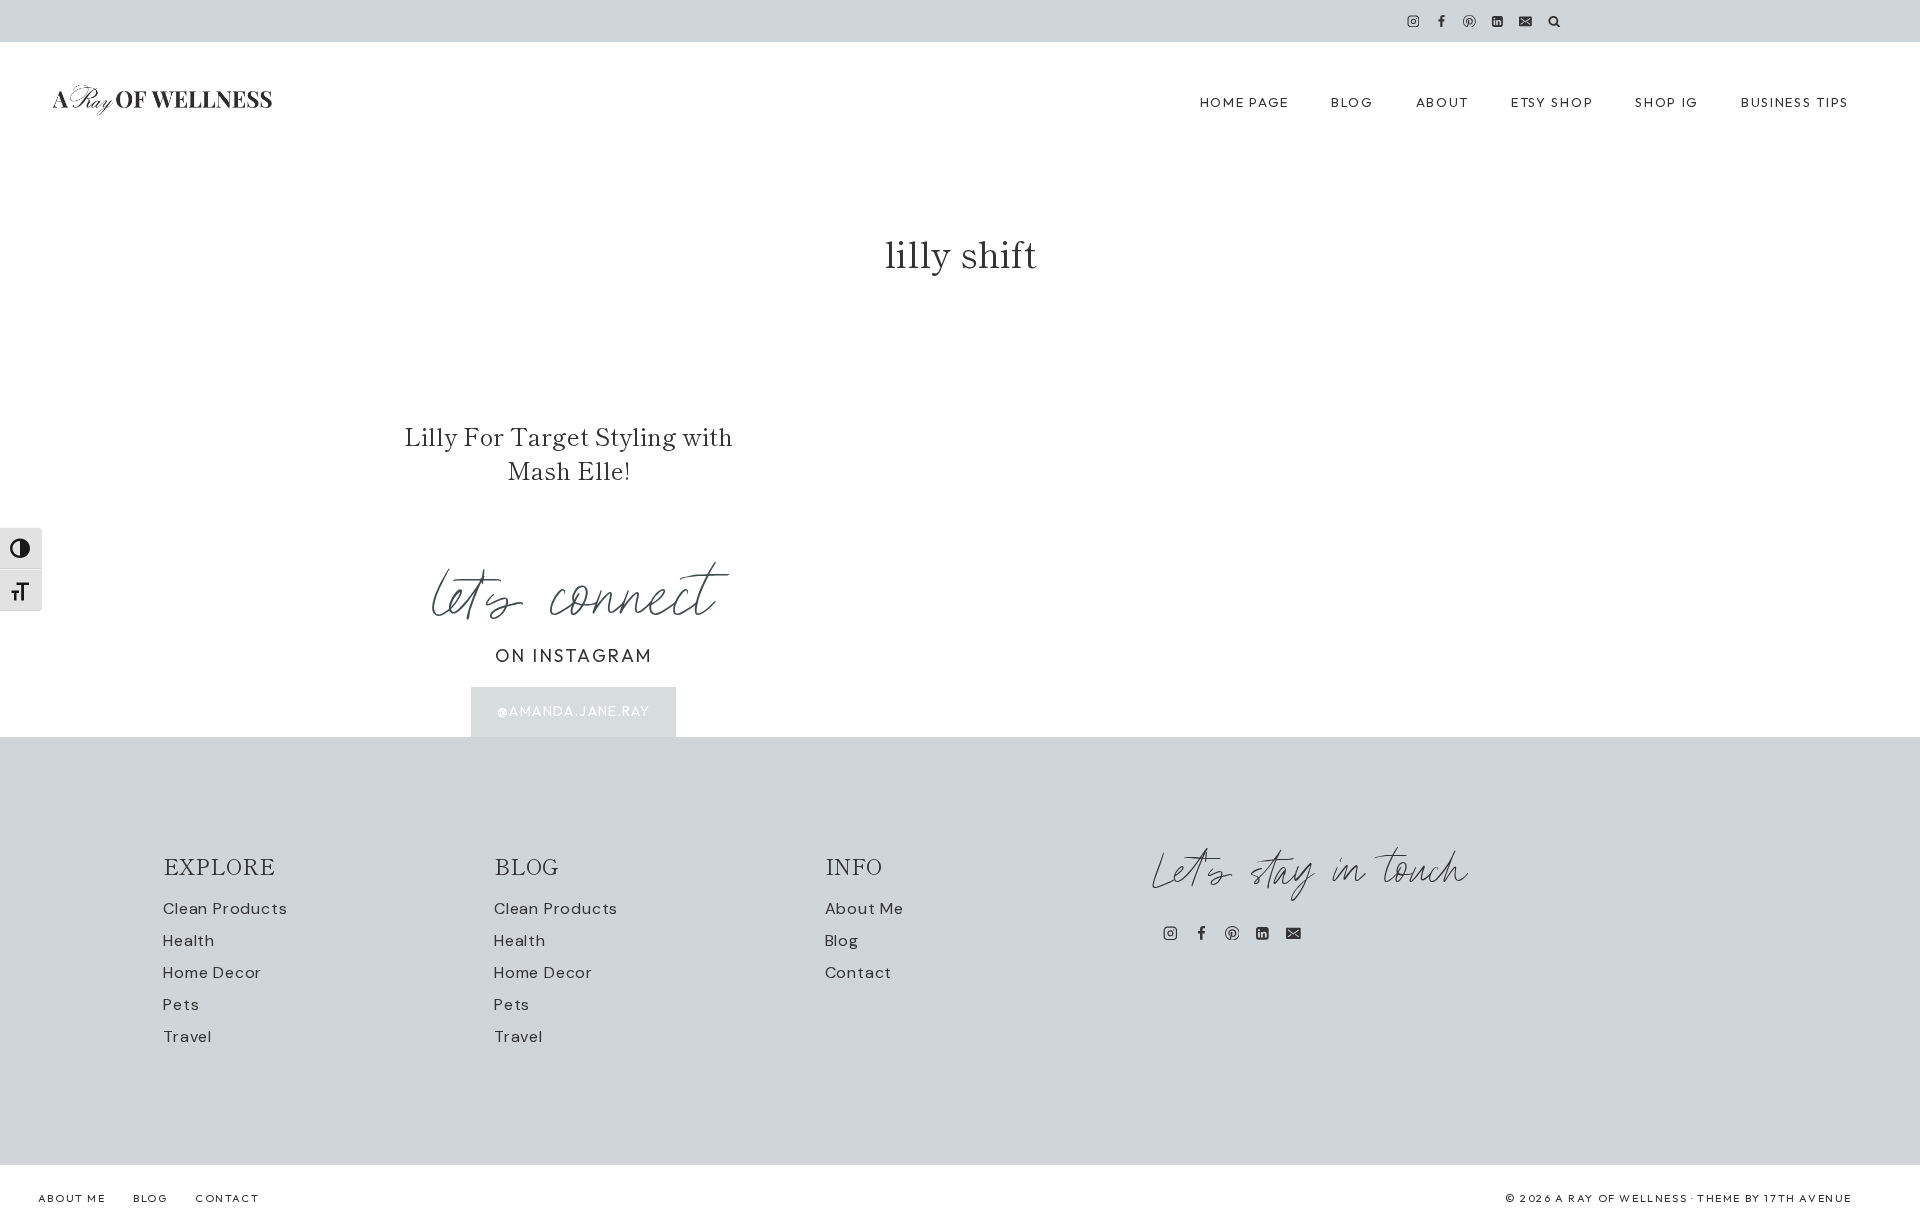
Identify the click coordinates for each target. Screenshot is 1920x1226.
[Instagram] (1413, 21)
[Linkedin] (1498, 21)
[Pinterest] (1470, 21)
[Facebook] (1441, 21)
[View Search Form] (1554, 21)
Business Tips (1795, 102)
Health (189, 940)
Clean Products (225, 908)
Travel (187, 1036)
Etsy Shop (1552, 102)
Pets (181, 1004)
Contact (859, 972)
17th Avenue (1808, 1198)
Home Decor (212, 972)
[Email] (1526, 21)
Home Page (1244, 102)
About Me (864, 908)
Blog (842, 940)
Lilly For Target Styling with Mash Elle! (568, 452)
